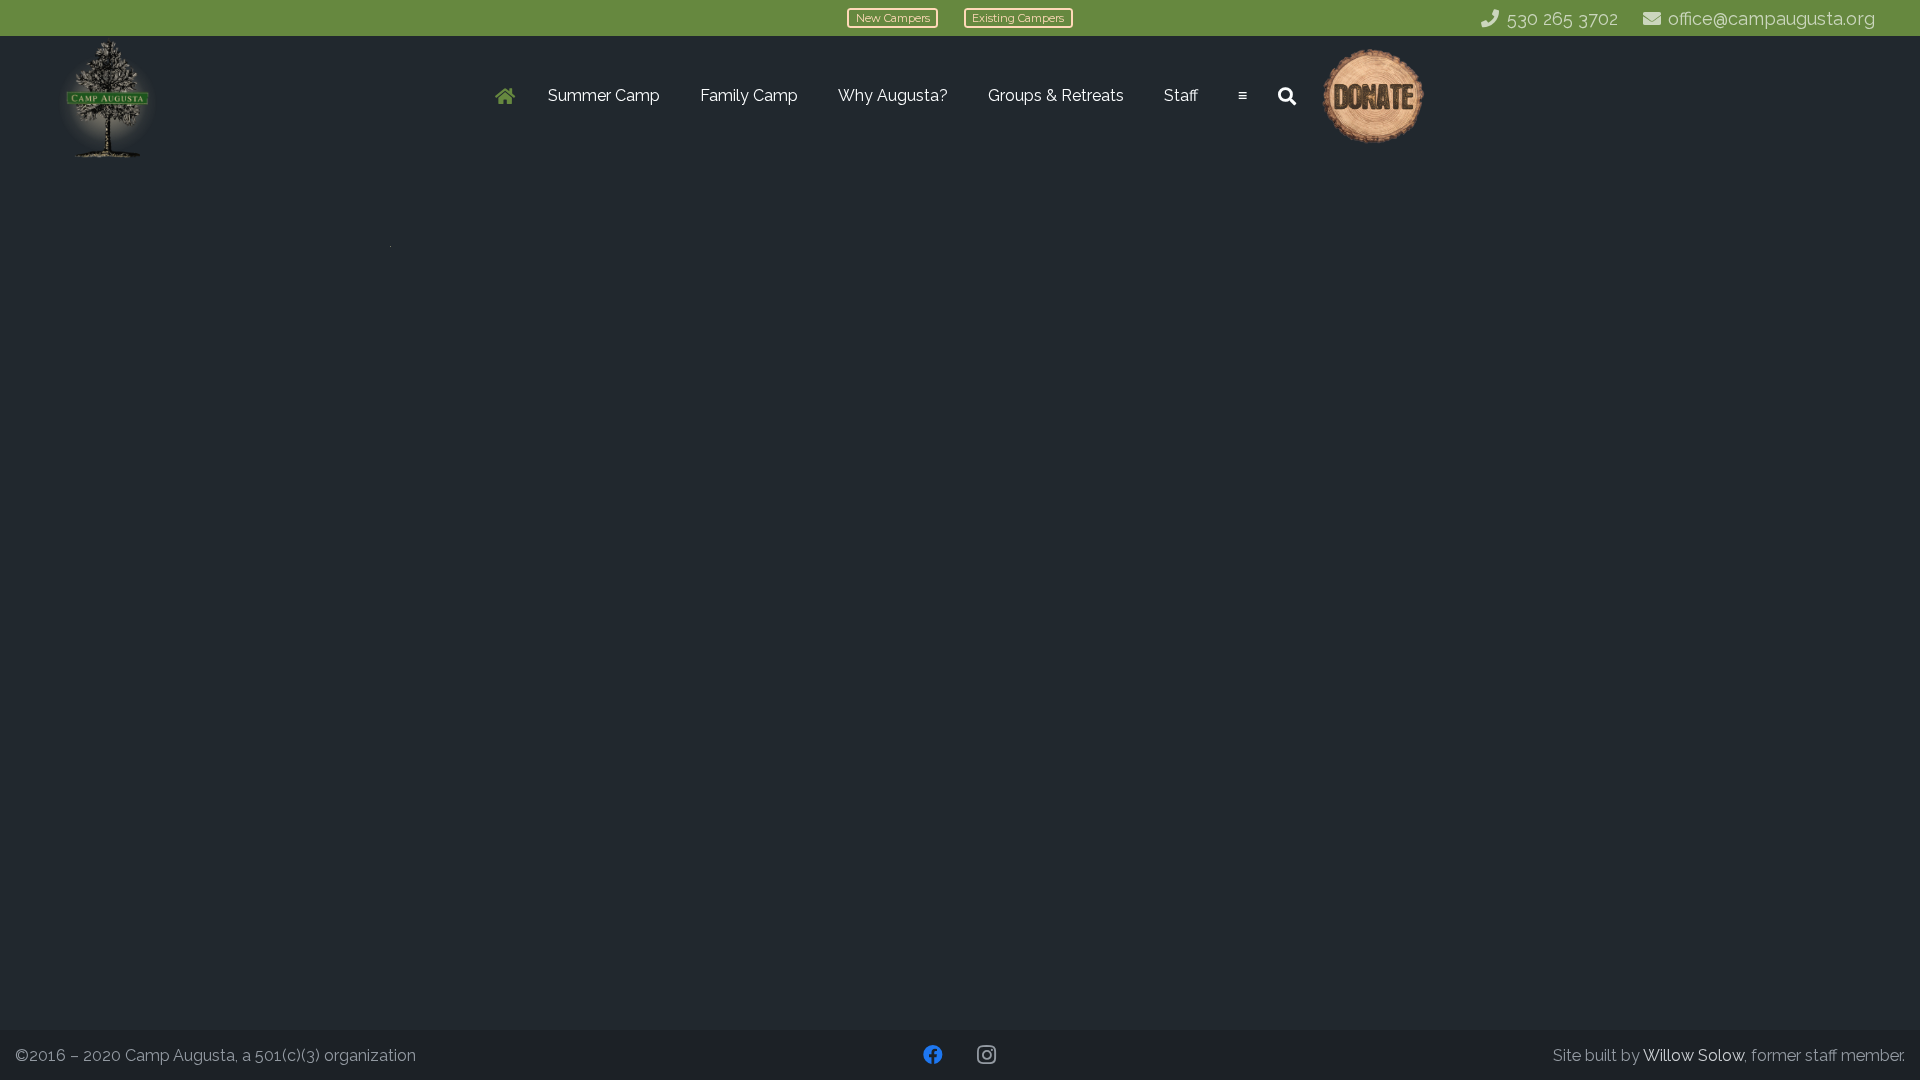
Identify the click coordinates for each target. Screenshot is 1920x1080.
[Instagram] (987, 1055)
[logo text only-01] (107, 96)
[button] (670, 96)
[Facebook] (933, 1055)
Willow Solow (1693, 1055)
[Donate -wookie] (1372, 96)
